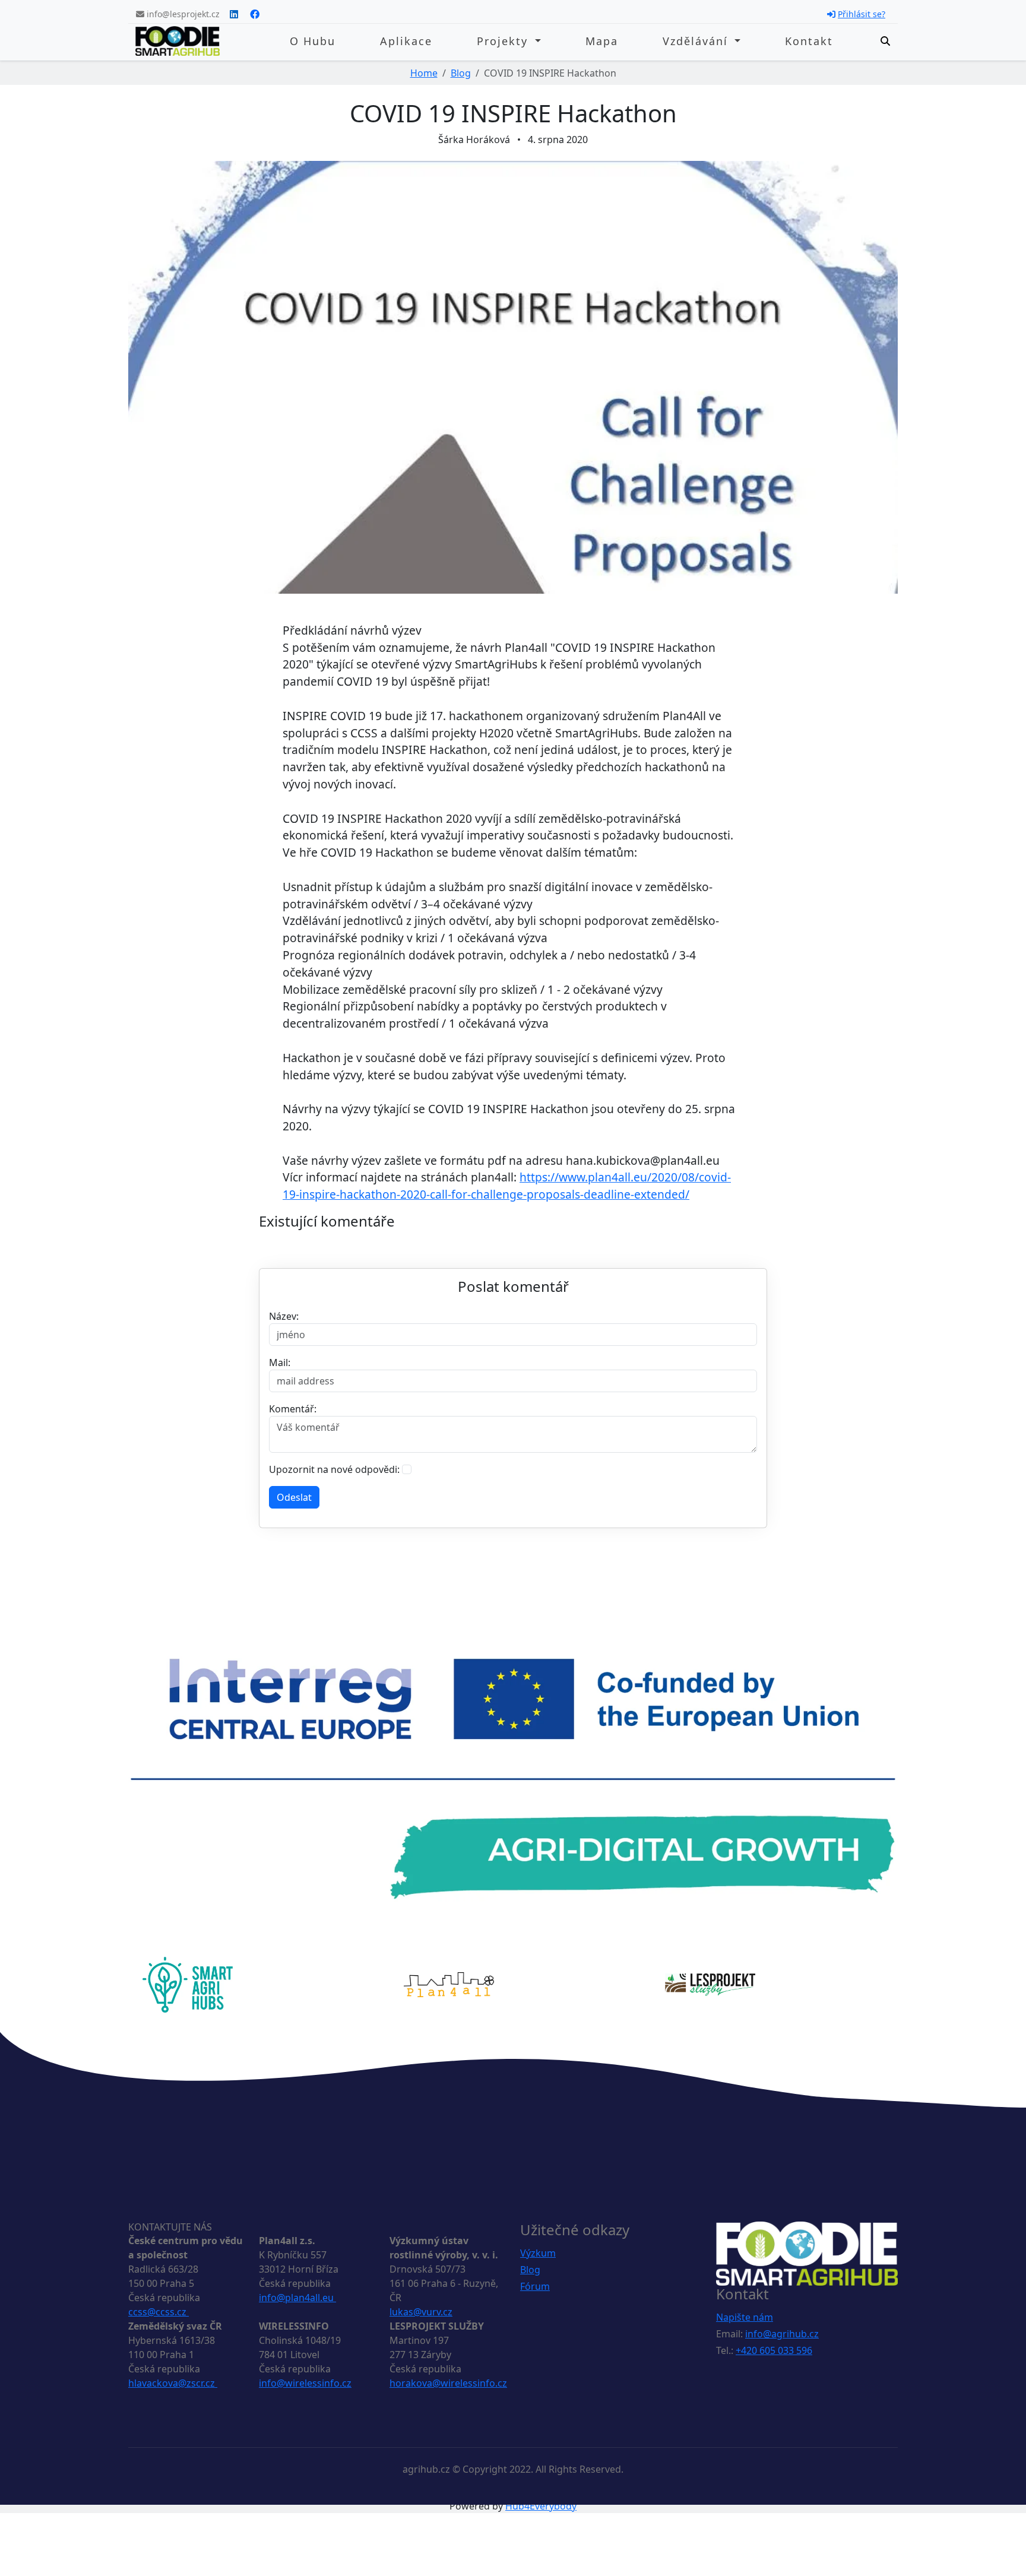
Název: (284, 1316)
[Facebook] (255, 14)
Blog (461, 73)
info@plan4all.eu (297, 2298)
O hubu (313, 41)
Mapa (602, 41)
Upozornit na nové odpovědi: (334, 1469)
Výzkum (538, 2253)
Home (424, 73)
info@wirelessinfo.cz (305, 2383)
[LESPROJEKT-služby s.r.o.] (710, 1984)
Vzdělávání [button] (697, 41)
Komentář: (293, 1409)
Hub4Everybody (541, 2506)
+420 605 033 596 (774, 2350)
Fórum (535, 2286)
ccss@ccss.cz (159, 2312)
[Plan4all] (449, 1984)
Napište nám (745, 2317)
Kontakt (809, 41)
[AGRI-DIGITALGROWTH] (513, 1778)
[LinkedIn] (234, 14)
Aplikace (406, 41)
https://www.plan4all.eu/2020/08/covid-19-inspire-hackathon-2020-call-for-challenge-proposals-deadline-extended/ (507, 1186)
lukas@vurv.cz (421, 2312)
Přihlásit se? (862, 14)
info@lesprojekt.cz (182, 14)
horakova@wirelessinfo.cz (448, 2383)
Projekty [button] (504, 41)
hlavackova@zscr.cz (173, 2383)
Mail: (280, 1363)
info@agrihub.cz (782, 2334)
